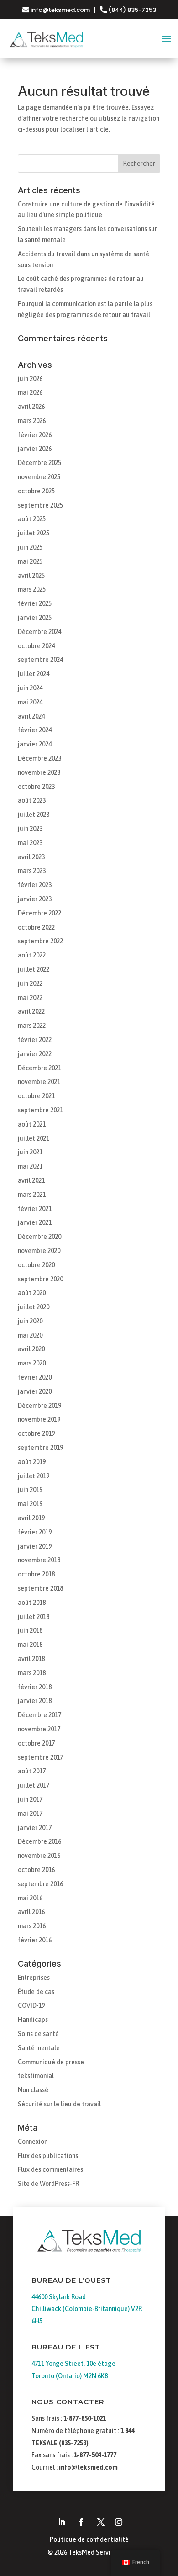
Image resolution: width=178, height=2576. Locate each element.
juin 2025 (30, 547)
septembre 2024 (40, 660)
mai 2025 (30, 561)
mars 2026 (32, 421)
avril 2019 (31, 1518)
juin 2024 (30, 688)
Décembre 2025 (39, 463)
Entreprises (34, 1978)
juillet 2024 (34, 674)
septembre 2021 (40, 1110)
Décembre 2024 (39, 632)
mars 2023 (32, 871)
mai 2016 (30, 1898)
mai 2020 (30, 1335)
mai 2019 (30, 1504)
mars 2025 (32, 589)
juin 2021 (30, 1152)
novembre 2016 (39, 1856)
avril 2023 (31, 857)
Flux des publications (48, 2156)
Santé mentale (39, 2048)
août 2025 (32, 519)
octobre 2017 (36, 1743)
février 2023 (35, 885)
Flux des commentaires (50, 2169)
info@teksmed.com (60, 10)
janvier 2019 (35, 1546)
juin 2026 (30, 379)
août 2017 (32, 1771)
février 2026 (35, 435)
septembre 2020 (40, 1279)
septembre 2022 (40, 941)
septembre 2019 (40, 1448)
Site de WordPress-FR (48, 2184)
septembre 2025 (40, 505)
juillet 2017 (34, 1785)
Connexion (33, 2142)
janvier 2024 (35, 744)
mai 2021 (30, 1166)
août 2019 (32, 1462)
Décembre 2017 (39, 1715)
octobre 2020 (36, 1265)
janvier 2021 (35, 1222)
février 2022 (35, 1040)
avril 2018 (31, 1659)
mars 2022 (32, 1026)
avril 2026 (31, 407)
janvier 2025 (35, 618)
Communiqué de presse (51, 2062)
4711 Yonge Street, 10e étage (73, 2364)
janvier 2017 (35, 1828)
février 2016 (35, 1940)
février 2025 (35, 603)
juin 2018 (30, 1630)
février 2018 (35, 1687)
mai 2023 (30, 843)
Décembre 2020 (39, 1237)
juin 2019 (30, 1490)
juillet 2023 (34, 815)
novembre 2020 (39, 1251)
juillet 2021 (34, 1138)
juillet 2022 (34, 969)
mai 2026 (30, 392)
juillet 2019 (34, 1476)
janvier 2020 (35, 1391)
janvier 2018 (35, 1701)
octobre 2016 (36, 1870)
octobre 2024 (36, 646)
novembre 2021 (39, 1082)
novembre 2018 (39, 1560)
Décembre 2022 (39, 913)
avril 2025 (31, 576)
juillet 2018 (34, 1617)
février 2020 (35, 1377)
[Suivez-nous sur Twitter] (101, 2522)
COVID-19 (31, 2005)
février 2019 (35, 1532)
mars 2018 (32, 1673)
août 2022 (32, 955)
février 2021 (35, 1209)
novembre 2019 (39, 1419)
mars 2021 (32, 1195)
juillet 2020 (34, 1307)
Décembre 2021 (39, 1068)
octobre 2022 (36, 927)
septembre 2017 (40, 1757)
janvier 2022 (35, 1054)
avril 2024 (31, 716)
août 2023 (32, 800)
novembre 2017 (39, 1729)
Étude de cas (36, 1992)
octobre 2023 (36, 787)
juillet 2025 (34, 533)
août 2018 (32, 1603)
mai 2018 (30, 1645)
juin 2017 (30, 1799)
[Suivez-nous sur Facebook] (81, 2522)
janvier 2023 (35, 899)
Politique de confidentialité (89, 2539)
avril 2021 (31, 1180)
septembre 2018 (40, 1588)
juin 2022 (30, 984)
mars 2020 (32, 1363)
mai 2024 (30, 702)
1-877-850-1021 (85, 2418)
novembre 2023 (39, 772)
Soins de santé (38, 2034)
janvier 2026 (35, 449)
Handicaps (33, 2020)
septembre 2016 (40, 1884)
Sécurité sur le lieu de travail (59, 2104)
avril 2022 (31, 1011)
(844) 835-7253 (131, 10)
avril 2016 (31, 1912)
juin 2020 (30, 1321)
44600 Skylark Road (59, 2297)
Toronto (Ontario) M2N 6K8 (70, 2376)
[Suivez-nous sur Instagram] (119, 2522)
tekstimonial (36, 2076)
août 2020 (32, 1293)
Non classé (33, 2090)
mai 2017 (30, 1814)
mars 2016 (32, 1926)
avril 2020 (31, 1349)
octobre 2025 (36, 491)
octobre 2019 (36, 1433)
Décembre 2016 (39, 1841)
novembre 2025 (39, 477)
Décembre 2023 (39, 758)
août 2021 (32, 1124)
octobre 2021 (36, 1096)
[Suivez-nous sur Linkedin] (62, 2522)
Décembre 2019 (39, 1406)
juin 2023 (30, 829)
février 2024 (35, 730)
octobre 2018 (36, 1574)
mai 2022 (30, 998)
